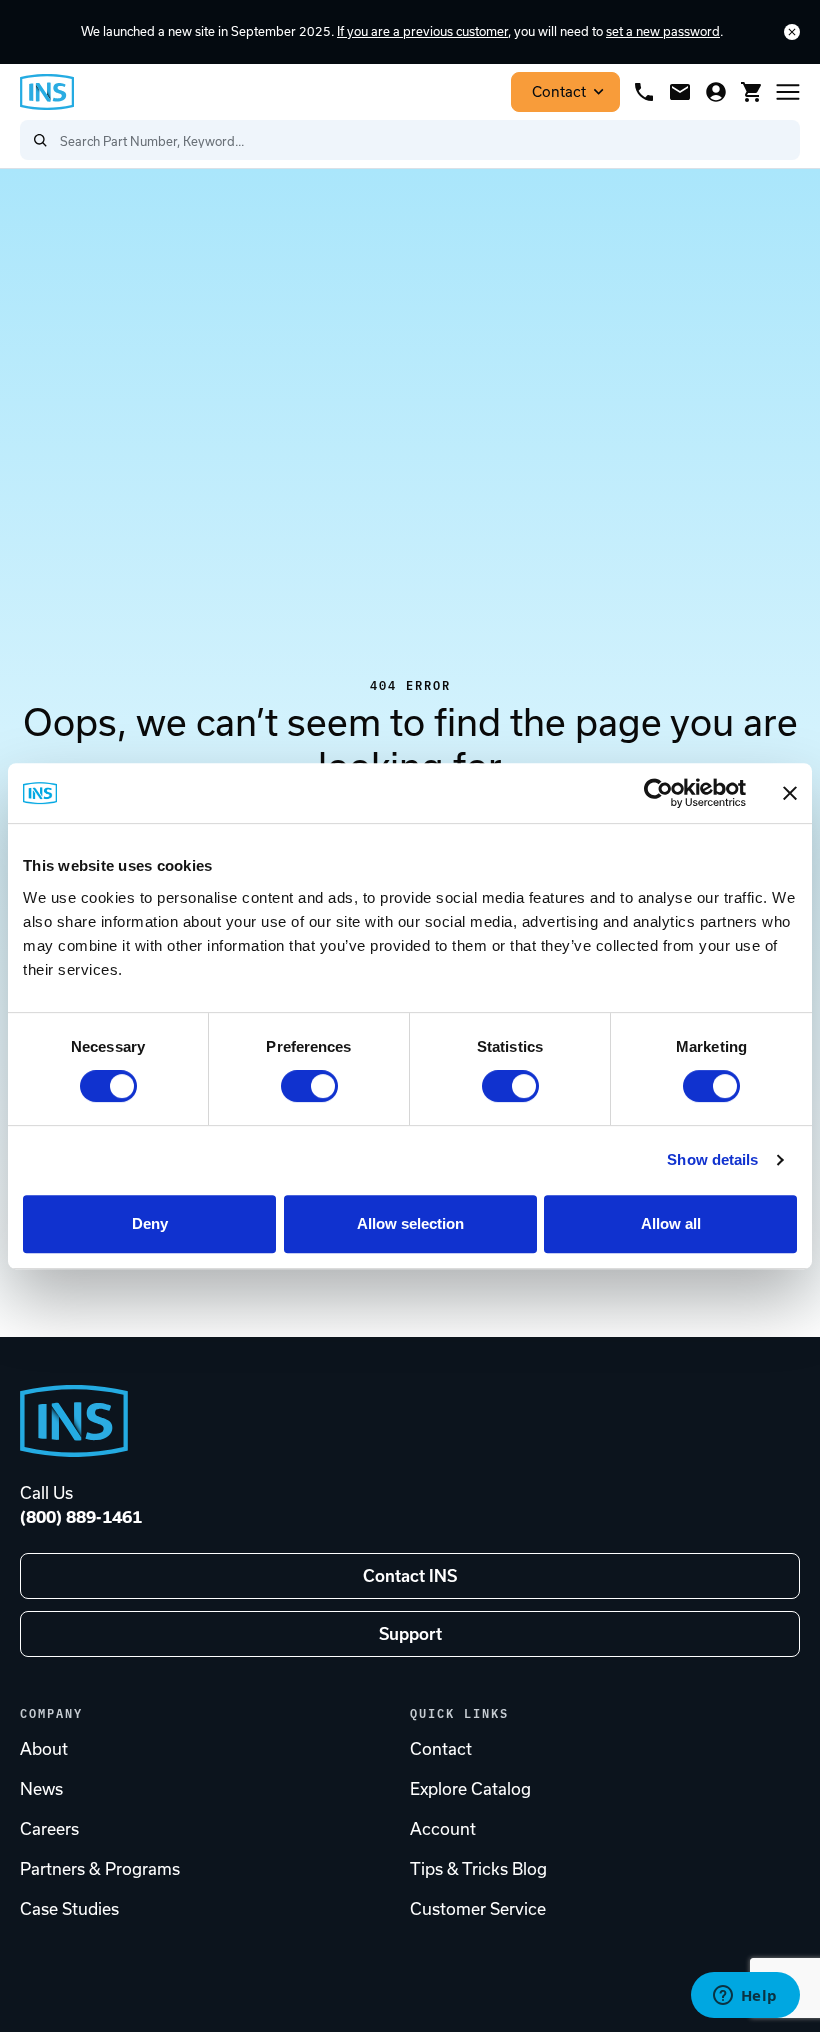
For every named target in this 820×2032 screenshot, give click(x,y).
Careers (49, 1829)
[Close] (792, 32)
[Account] (716, 92)
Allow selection (410, 1223)
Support (410, 1634)
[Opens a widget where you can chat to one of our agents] (745, 1997)
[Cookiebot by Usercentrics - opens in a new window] (658, 793)
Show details (712, 1159)
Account (443, 1829)
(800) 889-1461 (81, 1517)
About (44, 1749)
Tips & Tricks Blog (478, 1869)
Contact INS (410, 1576)
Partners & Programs (100, 1869)
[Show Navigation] (788, 92)
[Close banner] (790, 793)
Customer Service (478, 1909)
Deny (150, 1223)
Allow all (671, 1223)
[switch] (309, 1086)
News (41, 1789)
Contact (559, 92)
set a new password (663, 31)
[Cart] (752, 92)
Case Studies (69, 1909)
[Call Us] (644, 92)
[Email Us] (680, 92)
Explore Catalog (470, 1789)
